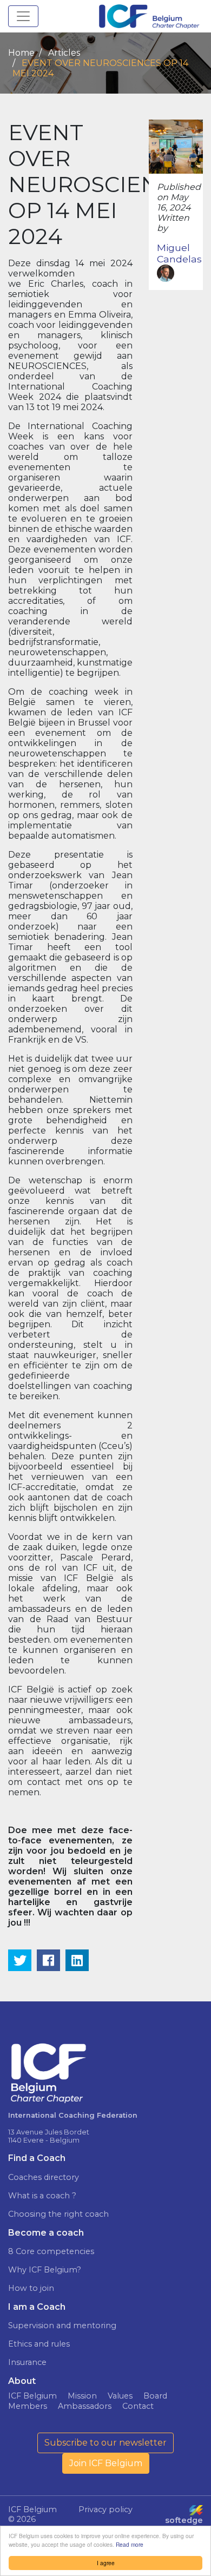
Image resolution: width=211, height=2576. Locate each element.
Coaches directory (44, 2177)
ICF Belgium (32, 2396)
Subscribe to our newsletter (105, 2443)
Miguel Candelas (179, 253)
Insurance (27, 2362)
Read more (130, 2544)
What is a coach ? (42, 2196)
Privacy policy (105, 2509)
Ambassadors (85, 2406)
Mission (82, 2396)
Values (120, 2396)
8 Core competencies (51, 2251)
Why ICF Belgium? (45, 2270)
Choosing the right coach (58, 2214)
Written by (173, 223)
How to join (31, 2288)
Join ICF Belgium (106, 2463)
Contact (138, 2406)
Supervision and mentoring (62, 2325)
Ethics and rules (39, 2344)
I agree (106, 2563)
